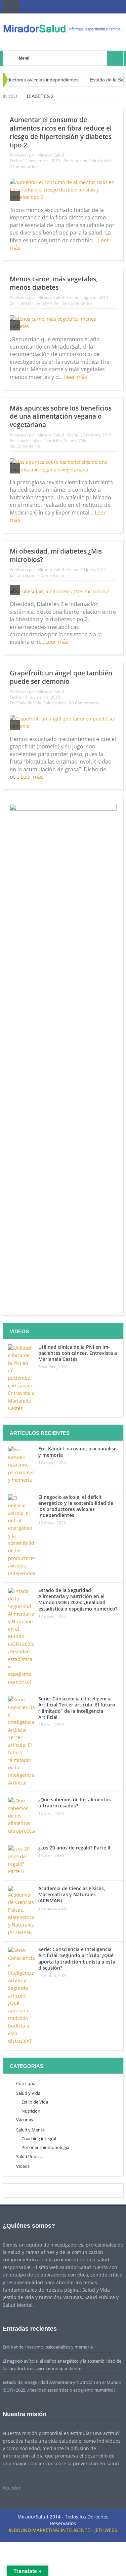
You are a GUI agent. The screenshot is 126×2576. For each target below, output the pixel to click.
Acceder (12, 2488)
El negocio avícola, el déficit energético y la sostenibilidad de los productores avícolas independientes (76, 1506)
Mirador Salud (51, 155)
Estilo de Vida (29, 703)
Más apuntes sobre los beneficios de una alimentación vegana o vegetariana (61, 416)
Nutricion (31, 2111)
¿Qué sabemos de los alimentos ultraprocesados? (75, 1803)
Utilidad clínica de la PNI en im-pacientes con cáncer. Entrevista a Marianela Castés (78, 1353)
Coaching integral (39, 2139)
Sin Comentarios (77, 303)
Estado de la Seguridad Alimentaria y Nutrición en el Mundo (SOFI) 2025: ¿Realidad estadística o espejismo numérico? (78, 1599)
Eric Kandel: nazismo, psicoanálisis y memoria (78, 1452)
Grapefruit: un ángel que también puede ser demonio (61, 677)
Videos (23, 2166)
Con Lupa (25, 575)
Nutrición (79, 161)
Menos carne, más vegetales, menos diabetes (54, 283)
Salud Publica (29, 2156)
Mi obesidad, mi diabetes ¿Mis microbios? (56, 555)
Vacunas (25, 2120)
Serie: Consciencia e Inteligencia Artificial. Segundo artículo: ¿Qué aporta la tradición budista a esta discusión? (77, 1959)
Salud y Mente (30, 2130)
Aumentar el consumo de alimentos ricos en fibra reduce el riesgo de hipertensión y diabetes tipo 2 (61, 132)
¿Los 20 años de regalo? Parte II (74, 1848)
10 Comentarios (84, 703)
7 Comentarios (51, 575)
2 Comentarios (24, 166)
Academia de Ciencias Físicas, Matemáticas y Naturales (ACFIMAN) (72, 1894)
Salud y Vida (101, 161)
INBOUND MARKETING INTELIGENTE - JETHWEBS (63, 2530)
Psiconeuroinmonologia (45, 2147)
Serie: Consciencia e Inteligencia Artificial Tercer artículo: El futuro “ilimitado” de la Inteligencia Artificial (77, 1708)
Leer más (76, 377)
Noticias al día (30, 441)
